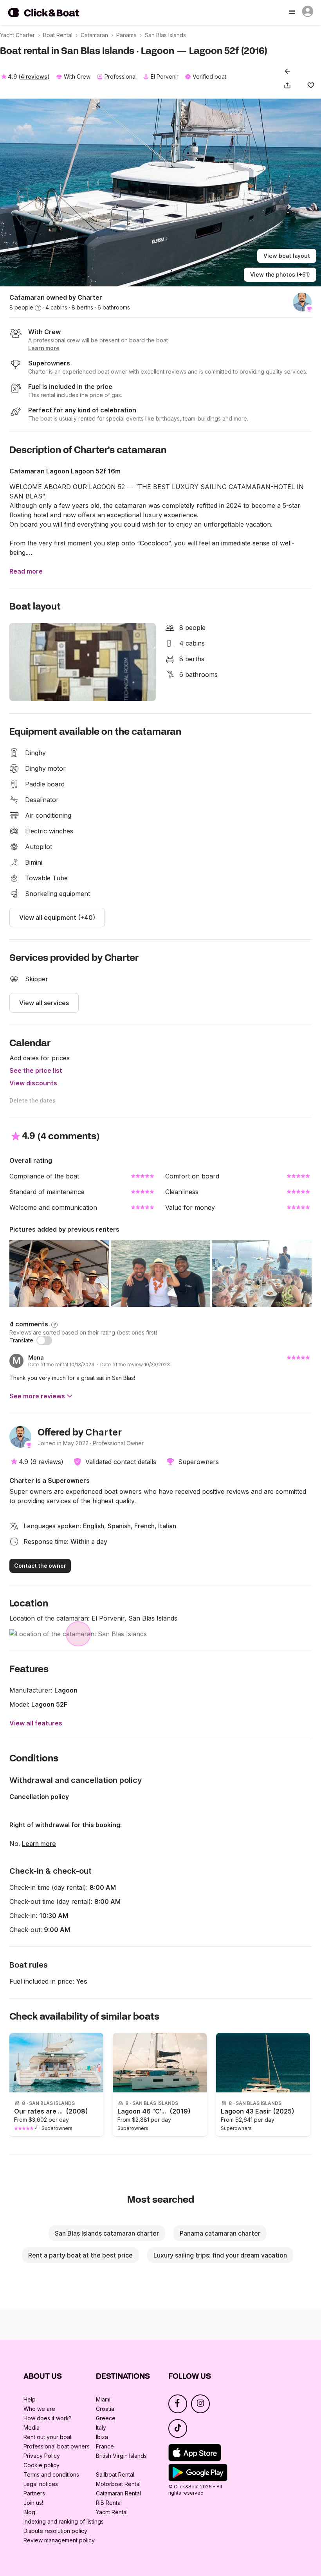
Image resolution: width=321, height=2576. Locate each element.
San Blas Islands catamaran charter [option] (107, 2233)
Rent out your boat (48, 2437)
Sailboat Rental (115, 2474)
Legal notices (41, 2484)
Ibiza (102, 2437)
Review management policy (59, 2540)
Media (32, 2428)
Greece (106, 2418)
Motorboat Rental (118, 2484)
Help (30, 2399)
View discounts (33, 1083)
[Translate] (44, 1340)
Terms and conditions (51, 2474)
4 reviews (34, 76)
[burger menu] (293, 13)
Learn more (39, 1844)
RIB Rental (109, 2503)
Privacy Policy (42, 2456)
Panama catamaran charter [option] (220, 2233)
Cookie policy (41, 2465)
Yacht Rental (112, 2512)
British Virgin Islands (121, 2456)
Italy (101, 2428)
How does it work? (48, 2418)
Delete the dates (32, 1100)
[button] (289, 85)
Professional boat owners (57, 2446)
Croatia (105, 2409)
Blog (29, 2512)
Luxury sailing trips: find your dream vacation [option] (220, 2255)
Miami (103, 2399)
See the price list (36, 1070)
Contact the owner (40, 1566)
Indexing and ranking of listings (64, 2521)
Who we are (39, 2409)
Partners (34, 2493)
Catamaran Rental (118, 2493)
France (105, 2446)
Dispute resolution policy (55, 2531)
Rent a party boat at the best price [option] (80, 2255)
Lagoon (66, 1690)
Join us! (33, 2503)
